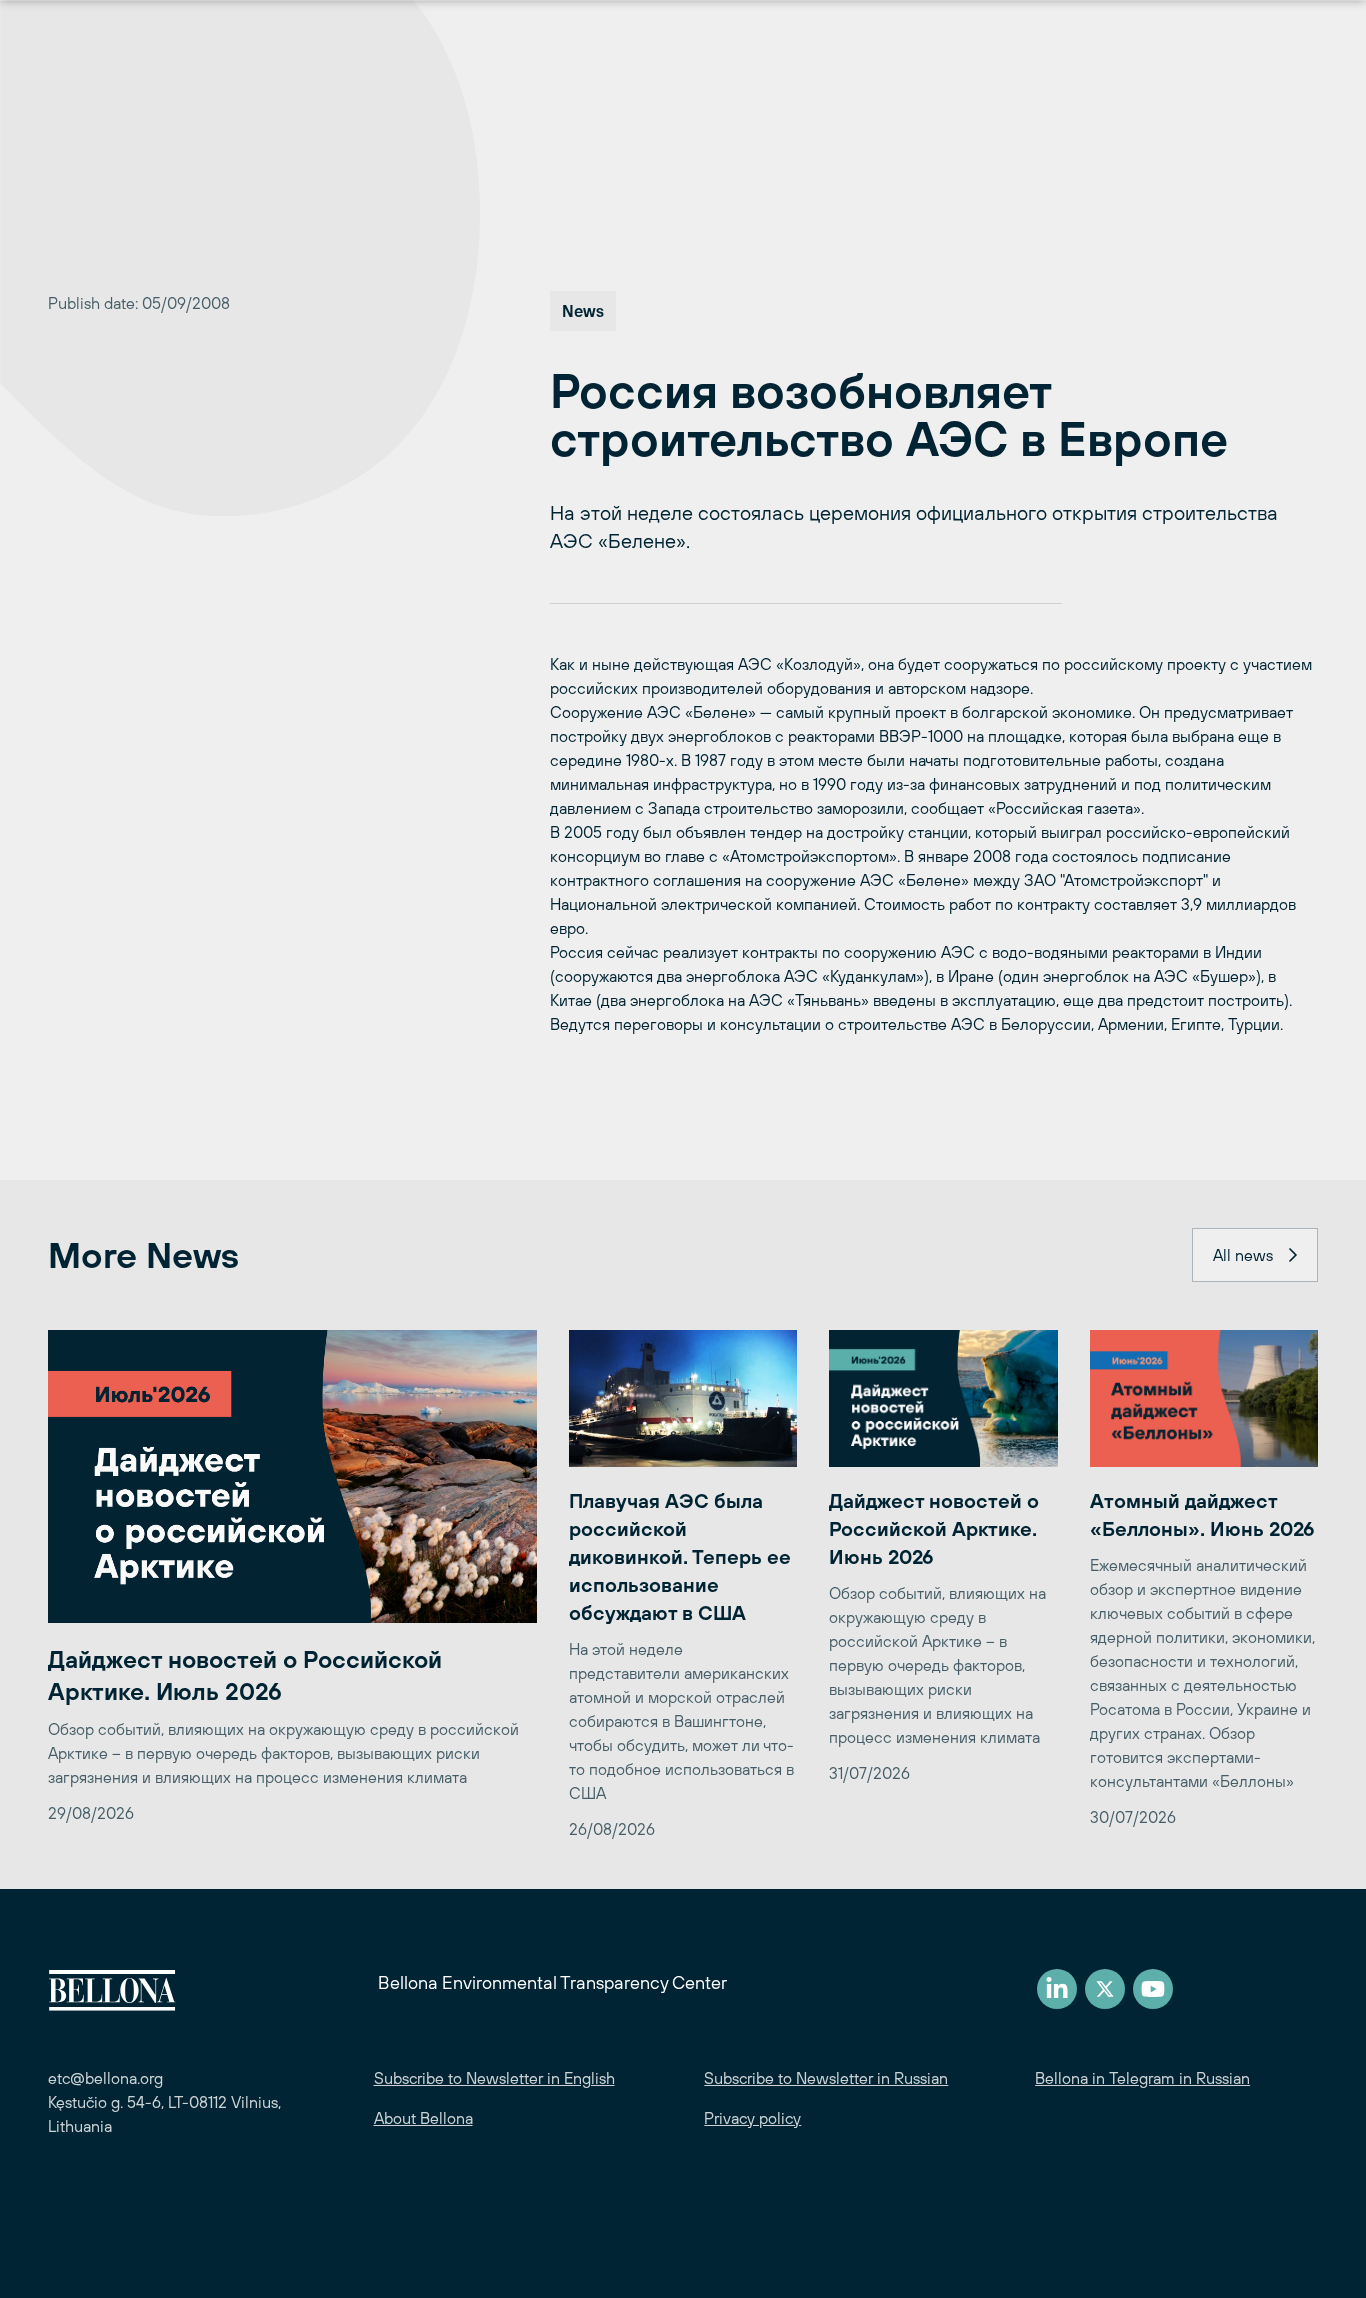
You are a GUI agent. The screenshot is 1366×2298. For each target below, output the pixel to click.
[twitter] (1105, 1989)
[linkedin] (1057, 1989)
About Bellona (423, 2118)
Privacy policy (752, 2118)
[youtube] (1153, 1989)
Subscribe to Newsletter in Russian (826, 2078)
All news (1243, 1255)
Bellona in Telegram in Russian (1142, 2078)
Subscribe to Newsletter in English (494, 2078)
